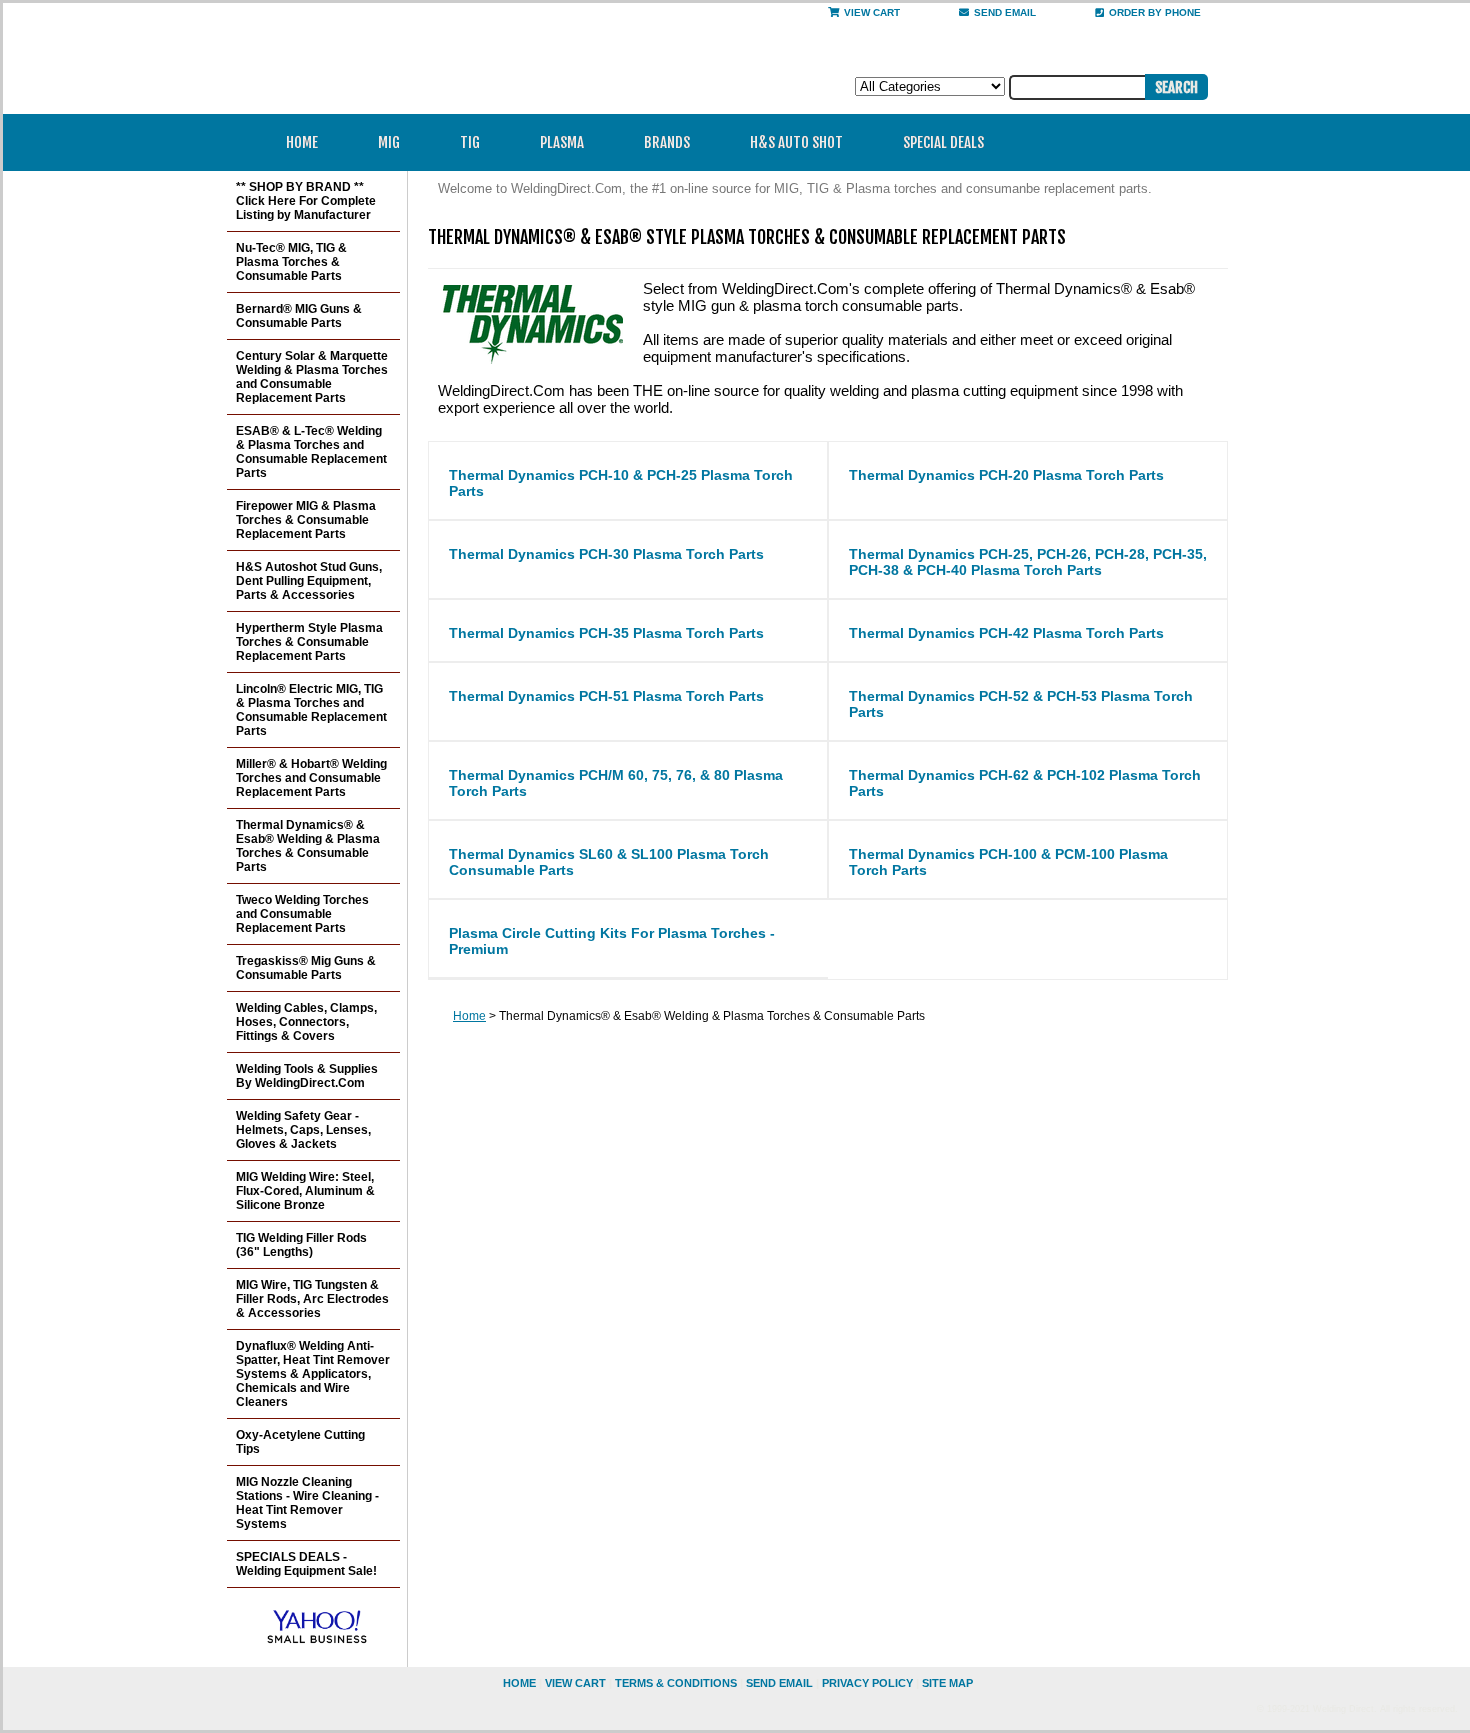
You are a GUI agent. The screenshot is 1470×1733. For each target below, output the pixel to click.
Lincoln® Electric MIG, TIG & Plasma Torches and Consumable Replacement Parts (311, 710)
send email (1005, 12)
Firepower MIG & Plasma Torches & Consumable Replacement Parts (306, 520)
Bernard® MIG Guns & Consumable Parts (299, 316)
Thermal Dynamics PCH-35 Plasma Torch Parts (606, 633)
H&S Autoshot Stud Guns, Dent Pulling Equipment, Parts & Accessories (309, 581)
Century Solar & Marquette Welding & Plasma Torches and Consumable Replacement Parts (312, 377)
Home (302, 142)
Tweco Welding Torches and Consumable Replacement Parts (302, 914)
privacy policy (867, 1683)
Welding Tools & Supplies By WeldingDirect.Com (307, 1076)
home (519, 1683)
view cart (575, 1683)
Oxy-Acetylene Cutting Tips (300, 1442)
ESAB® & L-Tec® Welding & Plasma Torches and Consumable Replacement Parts (311, 452)
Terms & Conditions (676, 1683)
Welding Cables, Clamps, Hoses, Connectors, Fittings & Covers (306, 1022)
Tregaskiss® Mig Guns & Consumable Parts (306, 968)
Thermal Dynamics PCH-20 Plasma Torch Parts (1006, 475)
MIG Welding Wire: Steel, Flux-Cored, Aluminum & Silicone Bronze (305, 1191)
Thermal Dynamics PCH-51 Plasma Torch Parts (606, 696)
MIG (389, 142)
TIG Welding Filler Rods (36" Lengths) (301, 1245)
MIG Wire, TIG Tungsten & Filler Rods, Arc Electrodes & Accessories (312, 1299)
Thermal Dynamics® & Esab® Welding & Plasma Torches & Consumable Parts (308, 846)
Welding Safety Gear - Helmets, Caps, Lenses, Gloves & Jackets (303, 1130)
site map (947, 1683)
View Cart (872, 12)
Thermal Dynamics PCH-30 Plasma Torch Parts (606, 554)
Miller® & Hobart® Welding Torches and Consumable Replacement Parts (311, 778)
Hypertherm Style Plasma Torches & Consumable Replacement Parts (309, 642)
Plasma (562, 142)
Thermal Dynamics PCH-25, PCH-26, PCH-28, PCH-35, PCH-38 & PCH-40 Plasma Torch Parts (1028, 562)
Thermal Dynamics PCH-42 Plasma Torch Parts (1006, 633)
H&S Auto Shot (796, 142)
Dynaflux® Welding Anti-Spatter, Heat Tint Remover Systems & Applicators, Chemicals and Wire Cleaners (313, 1374)
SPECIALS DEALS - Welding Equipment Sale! (306, 1564)
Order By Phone (1155, 12)
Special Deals (943, 142)
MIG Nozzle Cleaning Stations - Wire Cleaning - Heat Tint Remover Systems (307, 1503)
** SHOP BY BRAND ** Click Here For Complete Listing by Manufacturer (306, 201)
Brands (667, 142)
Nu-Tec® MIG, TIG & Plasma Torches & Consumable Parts (291, 262)
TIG (470, 142)
